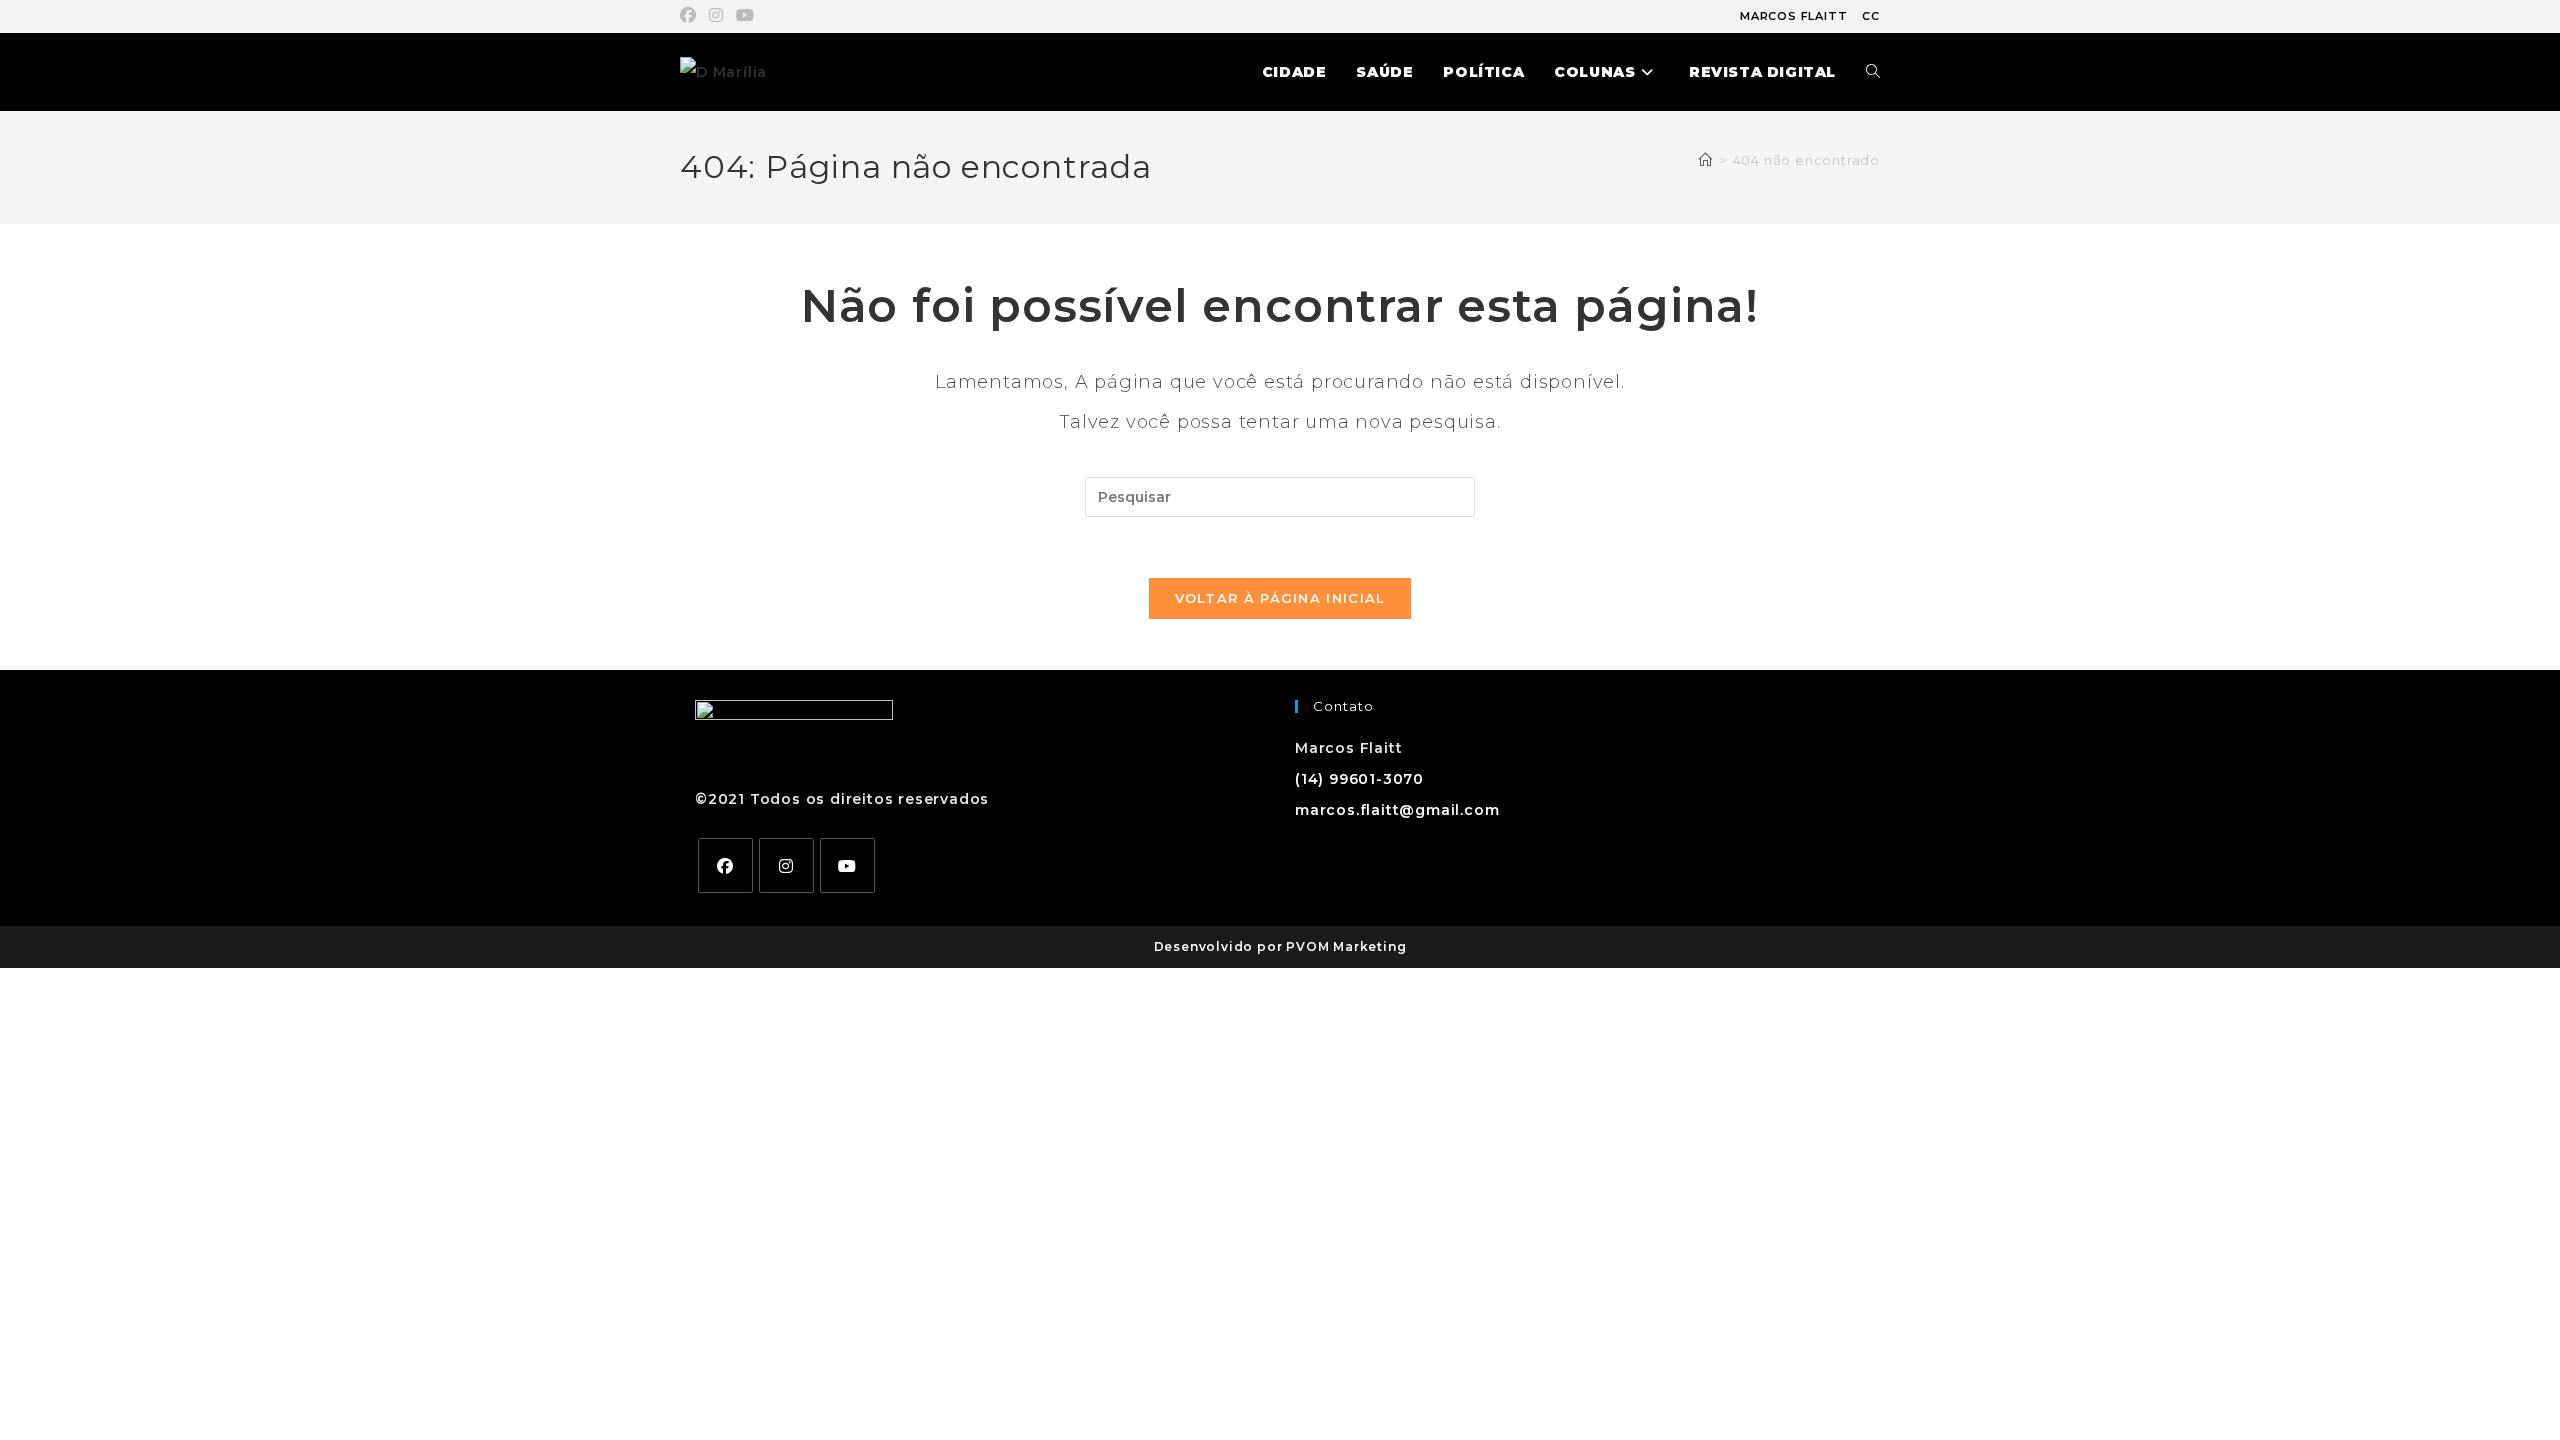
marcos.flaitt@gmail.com (1397, 810)
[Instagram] (786, 865)
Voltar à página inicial (1280, 598)
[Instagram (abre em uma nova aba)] (716, 16)
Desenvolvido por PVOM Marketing (1280, 946)
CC (1871, 16)
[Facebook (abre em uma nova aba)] (691, 16)
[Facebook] (725, 865)
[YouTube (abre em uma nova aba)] (745, 16)
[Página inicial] (1706, 160)
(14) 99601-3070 (1359, 779)
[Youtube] (847, 865)
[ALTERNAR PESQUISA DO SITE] (1873, 72)
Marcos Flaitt (1793, 16)
